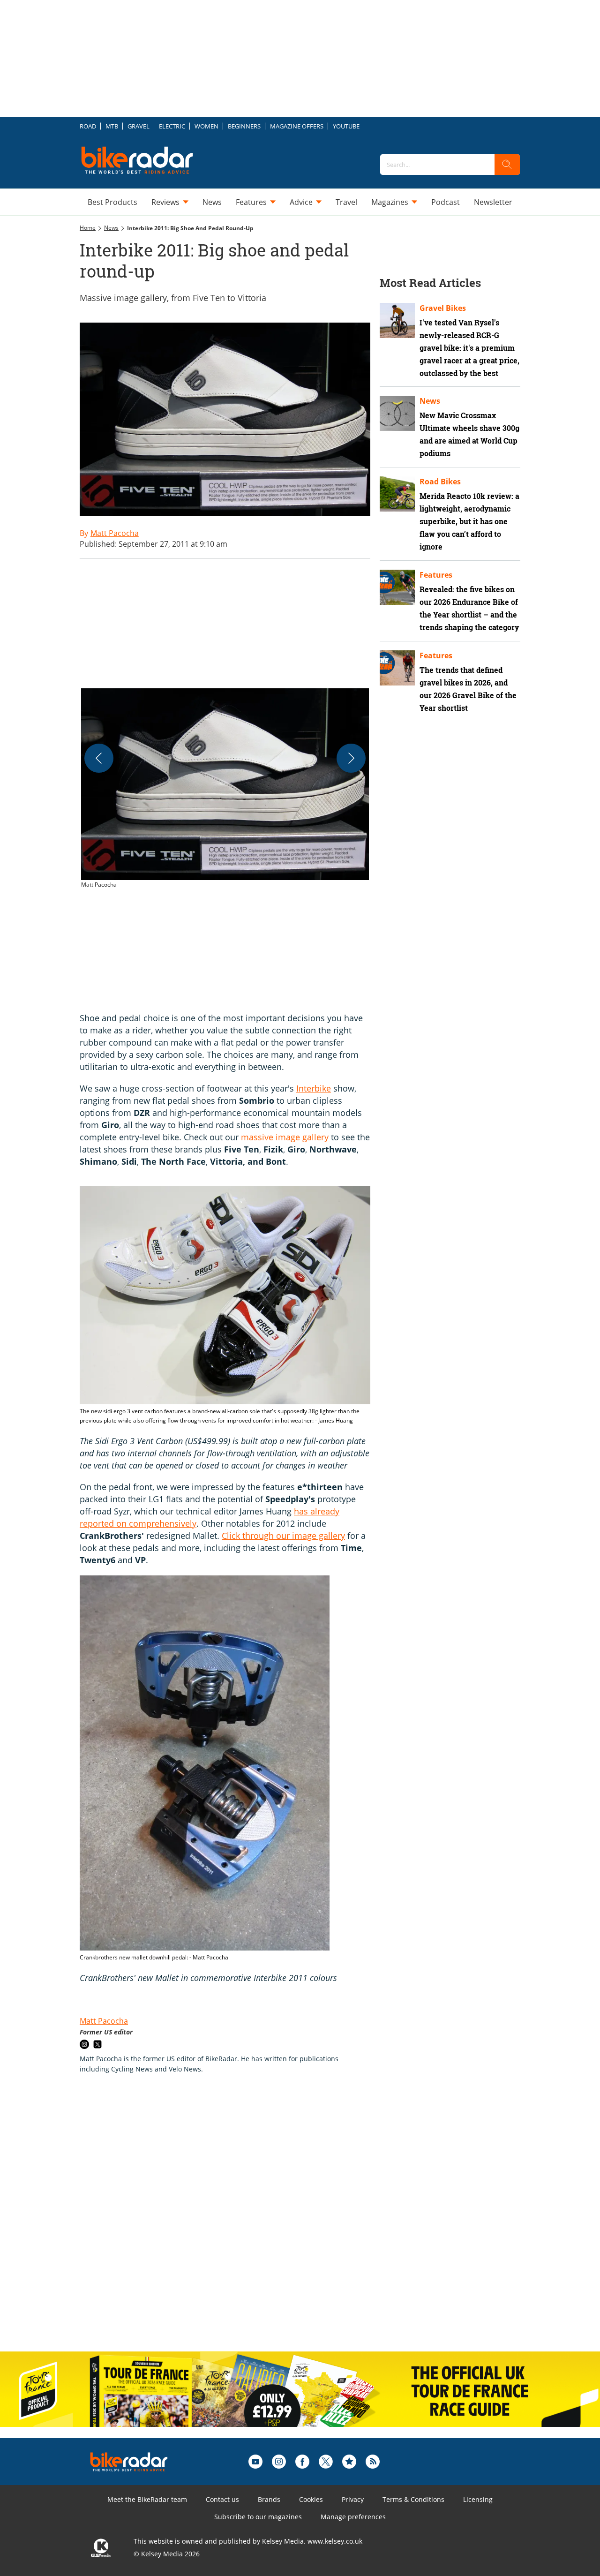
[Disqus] (234, 2222)
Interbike (314, 1088)
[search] (507, 165)
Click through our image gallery (283, 1536)
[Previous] (99, 758)
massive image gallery (285, 1137)
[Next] (351, 758)
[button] (225, 789)
